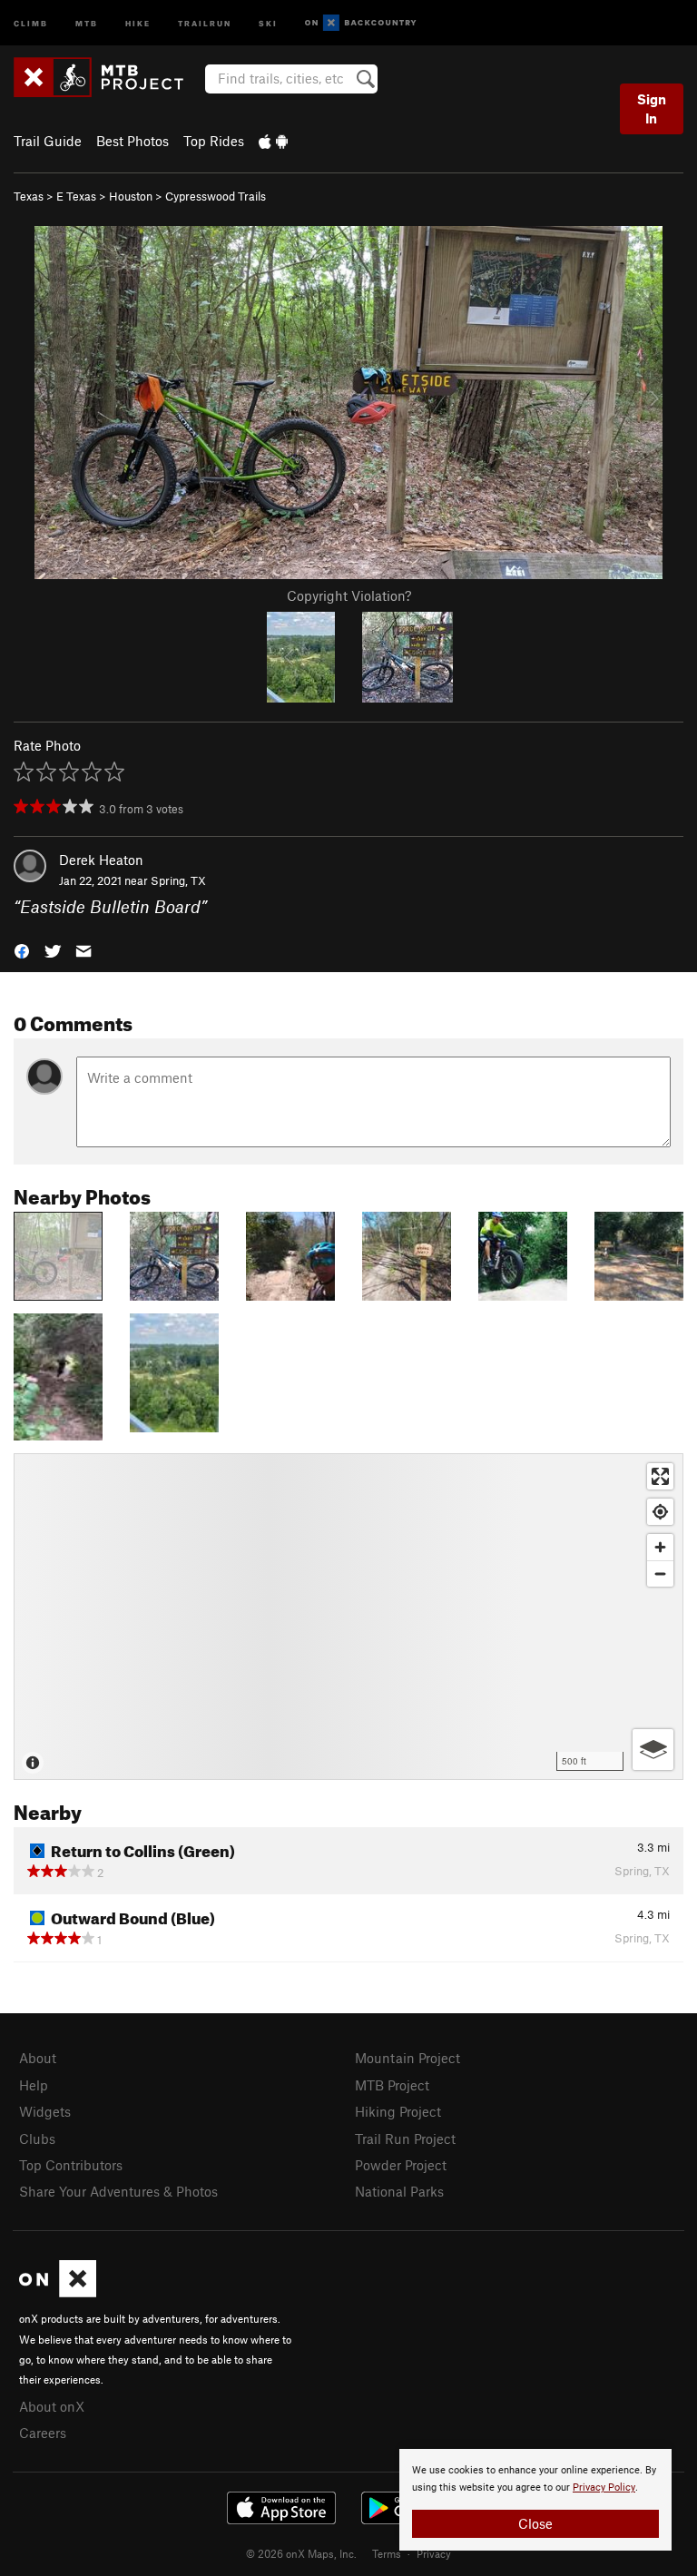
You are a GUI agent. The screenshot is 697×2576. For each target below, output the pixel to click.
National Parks (399, 2191)
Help (34, 2085)
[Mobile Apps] (273, 141)
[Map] (348, 1617)
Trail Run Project (405, 2138)
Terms (387, 2553)
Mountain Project (407, 2058)
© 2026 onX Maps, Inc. (301, 2553)
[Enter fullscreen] (660, 1476)
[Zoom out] (660, 1573)
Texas (29, 196)
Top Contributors (71, 2165)
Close (535, 2523)
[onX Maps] (58, 2292)
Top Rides (214, 141)
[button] (22, 949)
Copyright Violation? (349, 595)
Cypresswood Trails (216, 196)
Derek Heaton (101, 860)
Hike (138, 22)
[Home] (108, 77)
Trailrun (205, 22)
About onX (52, 2406)
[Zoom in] (660, 1547)
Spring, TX (178, 880)
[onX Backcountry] (361, 23)
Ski (268, 22)
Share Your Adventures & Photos (118, 2191)
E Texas (76, 196)
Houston (131, 196)
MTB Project (392, 2085)
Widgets (45, 2111)
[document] (535, 2500)
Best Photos (133, 141)
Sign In (652, 108)
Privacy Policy (604, 2488)
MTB (87, 22)
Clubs (37, 2138)
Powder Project (401, 2165)
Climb (31, 22)
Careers (43, 2433)
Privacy (434, 2553)
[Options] (653, 1750)
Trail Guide (48, 141)
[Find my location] (660, 1512)
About (38, 2058)
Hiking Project (398, 2111)
